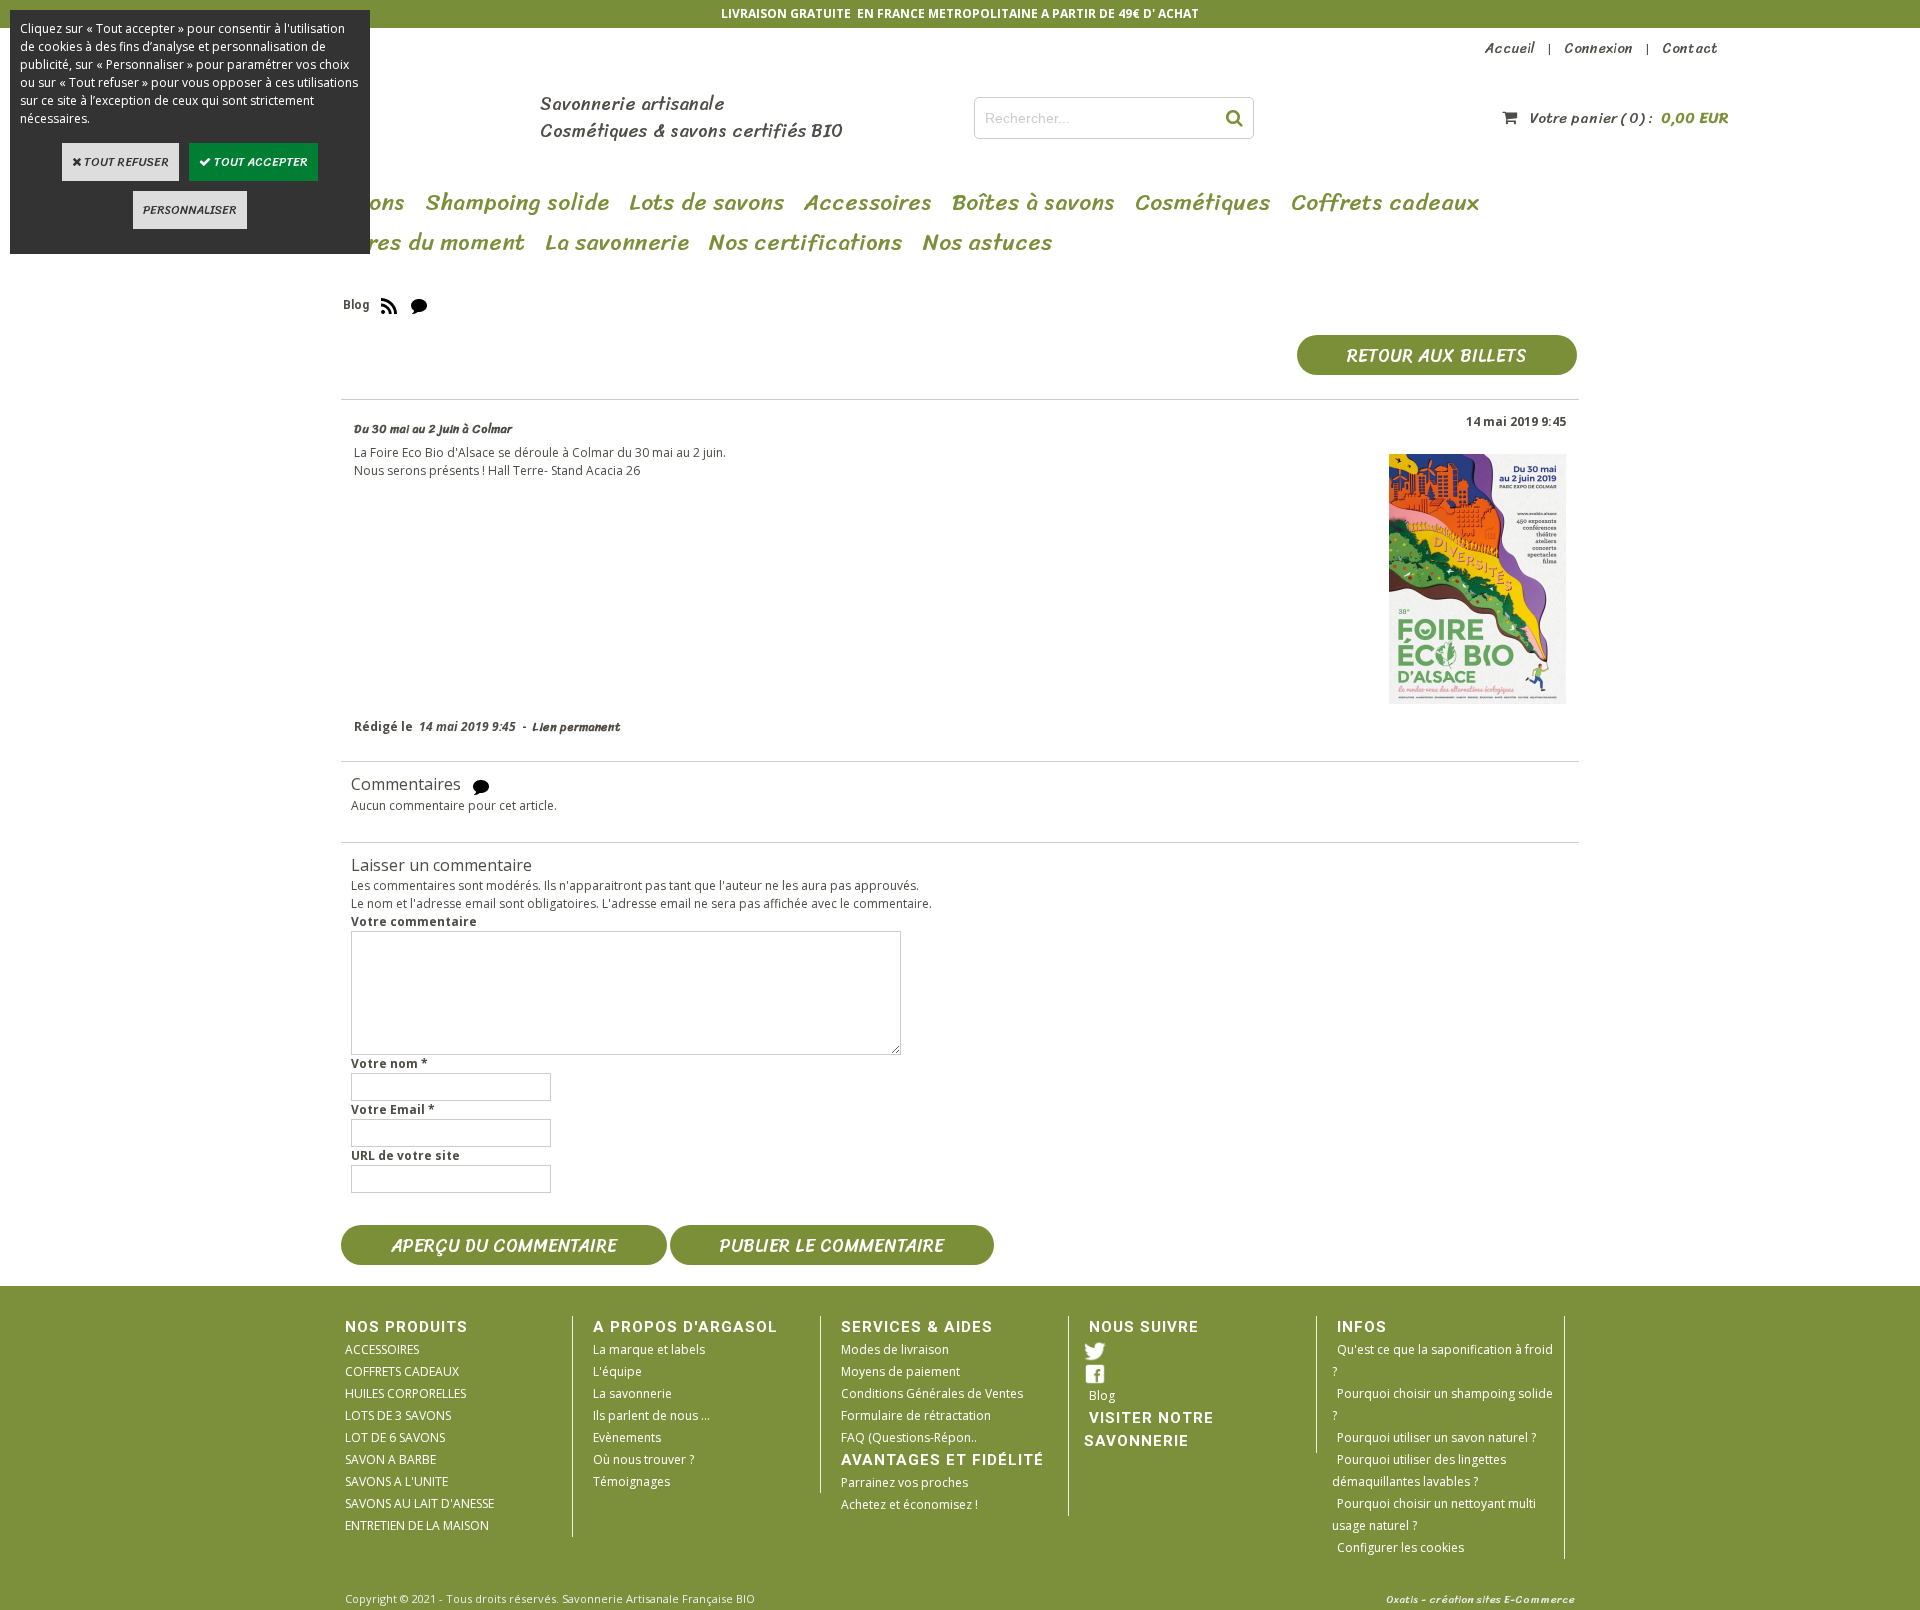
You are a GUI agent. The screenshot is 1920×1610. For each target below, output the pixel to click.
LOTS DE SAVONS (706, 203)
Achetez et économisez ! (909, 1504)
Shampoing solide (517, 203)
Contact (1690, 48)
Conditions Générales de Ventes (932, 1393)
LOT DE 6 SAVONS (395, 1437)
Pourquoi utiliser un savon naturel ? (1436, 1437)
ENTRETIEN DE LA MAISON (417, 1525)
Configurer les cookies (1400, 1547)
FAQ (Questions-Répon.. (909, 1437)
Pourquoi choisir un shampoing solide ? (1442, 1404)
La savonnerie (632, 1393)
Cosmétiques (1203, 203)
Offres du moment (427, 243)
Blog (1102, 1395)
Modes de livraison (895, 1349)
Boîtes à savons (1033, 203)
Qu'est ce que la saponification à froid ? (1442, 1360)
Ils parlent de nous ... (651, 1415)
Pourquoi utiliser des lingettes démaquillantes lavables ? (1419, 1470)
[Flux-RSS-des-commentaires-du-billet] (481, 785)
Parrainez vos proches (904, 1482)
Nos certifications (806, 243)
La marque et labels (649, 1349)
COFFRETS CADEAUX (402, 1371)
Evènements (627, 1437)
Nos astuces (988, 243)
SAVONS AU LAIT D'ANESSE (419, 1503)
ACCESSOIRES (382, 1349)
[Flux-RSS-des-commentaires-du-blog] (419, 305)
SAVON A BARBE (390, 1459)
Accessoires (868, 203)
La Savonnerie (617, 243)
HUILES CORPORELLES (405, 1393)
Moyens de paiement (900, 1371)
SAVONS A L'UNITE (396, 1481)
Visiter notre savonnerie (1149, 1429)
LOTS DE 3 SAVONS (398, 1415)
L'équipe (617, 1371)
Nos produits (406, 1327)
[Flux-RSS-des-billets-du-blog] (389, 305)
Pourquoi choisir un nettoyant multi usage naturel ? (1434, 1514)
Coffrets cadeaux (1385, 203)
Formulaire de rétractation (916, 1415)
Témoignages (631, 1481)
